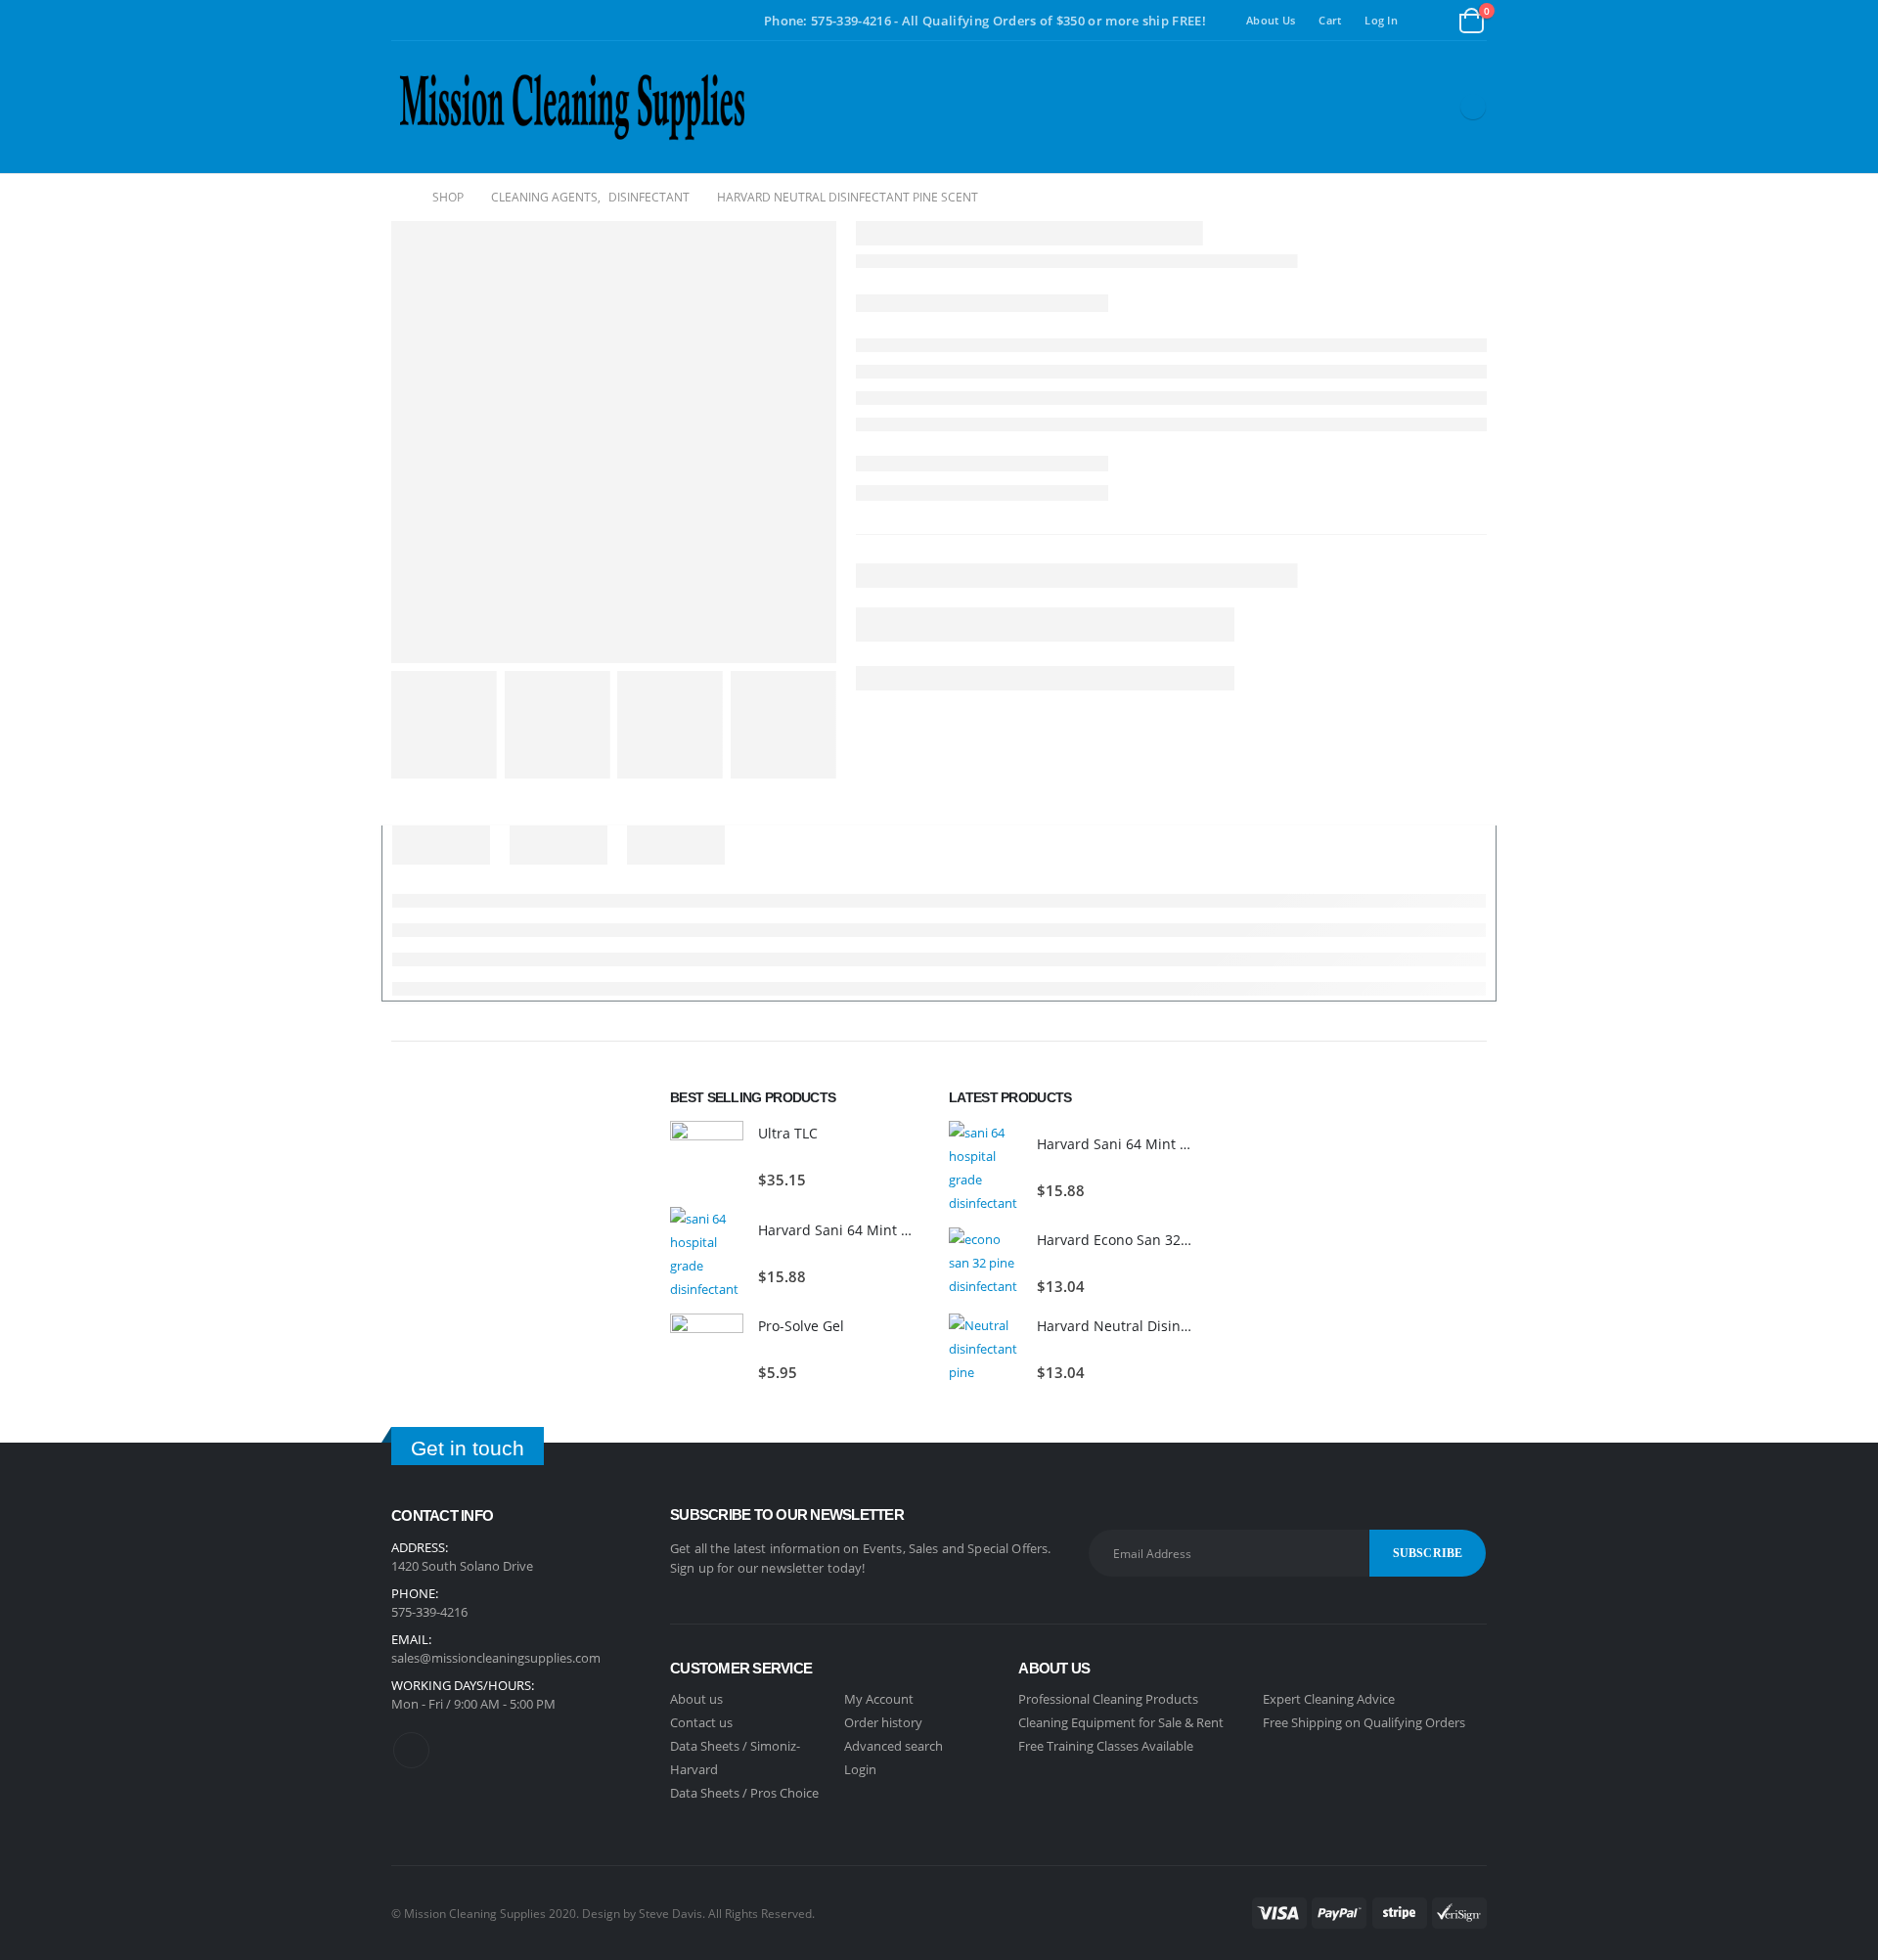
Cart (1330, 20)
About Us (1271, 20)
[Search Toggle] (1433, 21)
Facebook (411, 1750)
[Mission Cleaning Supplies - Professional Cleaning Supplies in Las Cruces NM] (572, 107)
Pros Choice (784, 1793)
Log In (1381, 20)
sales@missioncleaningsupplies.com (496, 1658)
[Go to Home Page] (398, 198)
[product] (707, 1158)
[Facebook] (1473, 107)
